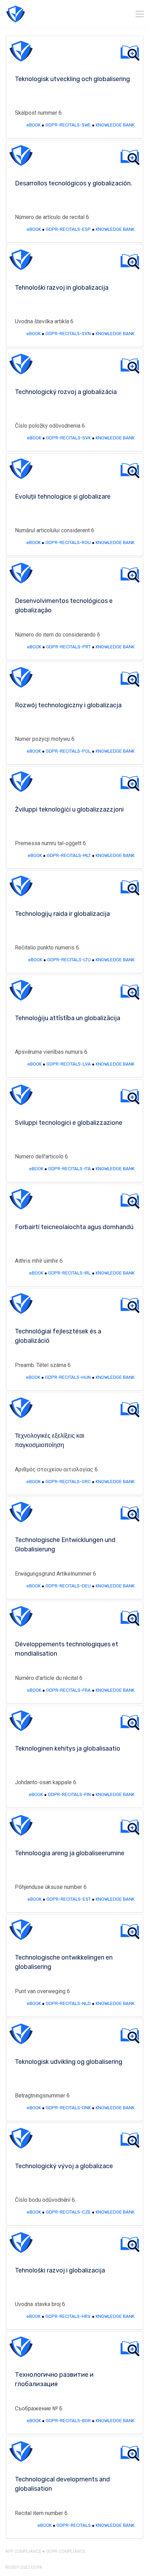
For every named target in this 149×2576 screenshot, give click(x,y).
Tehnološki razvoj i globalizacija (60, 2270)
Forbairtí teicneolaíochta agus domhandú (74, 1227)
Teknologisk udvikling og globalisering (69, 2062)
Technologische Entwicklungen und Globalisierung (65, 1545)
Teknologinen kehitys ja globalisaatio (68, 1749)
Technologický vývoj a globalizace (64, 2166)
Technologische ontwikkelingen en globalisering (64, 1962)
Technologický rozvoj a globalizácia (66, 392)
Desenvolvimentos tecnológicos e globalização (64, 606)
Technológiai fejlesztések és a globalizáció (58, 1336)
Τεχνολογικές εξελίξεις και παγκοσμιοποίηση (50, 1440)
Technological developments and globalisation (62, 2484)
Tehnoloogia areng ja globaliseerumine (70, 1853)
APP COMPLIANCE (23, 2551)
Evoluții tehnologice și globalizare (63, 497)
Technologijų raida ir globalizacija (62, 914)
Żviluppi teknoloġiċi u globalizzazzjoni (69, 809)
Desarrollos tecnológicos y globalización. (73, 183)
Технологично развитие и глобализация (54, 2379)
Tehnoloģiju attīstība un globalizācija (68, 1018)
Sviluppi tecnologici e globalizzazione (69, 1123)
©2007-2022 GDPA (24, 2567)
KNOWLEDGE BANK (115, 125)
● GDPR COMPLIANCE (63, 2551)
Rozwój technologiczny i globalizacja (68, 705)
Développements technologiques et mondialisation (67, 1649)
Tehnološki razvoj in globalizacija (62, 288)
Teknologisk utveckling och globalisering (72, 79)
